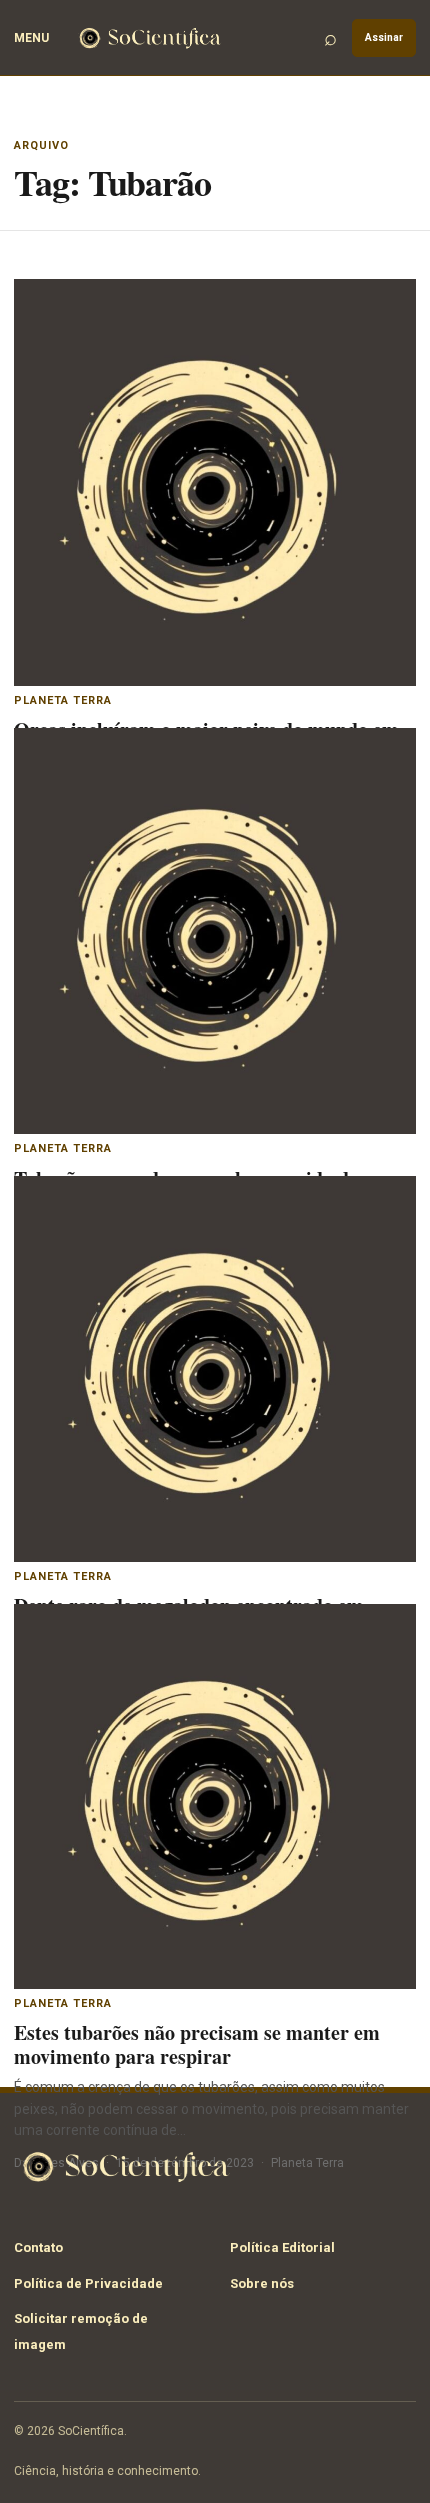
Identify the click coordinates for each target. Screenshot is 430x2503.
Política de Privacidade (88, 2283)
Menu (31, 38)
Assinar (384, 37)
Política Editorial (282, 2247)
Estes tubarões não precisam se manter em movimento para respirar (197, 2044)
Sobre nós (262, 2283)
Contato (38, 2247)
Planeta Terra (63, 700)
